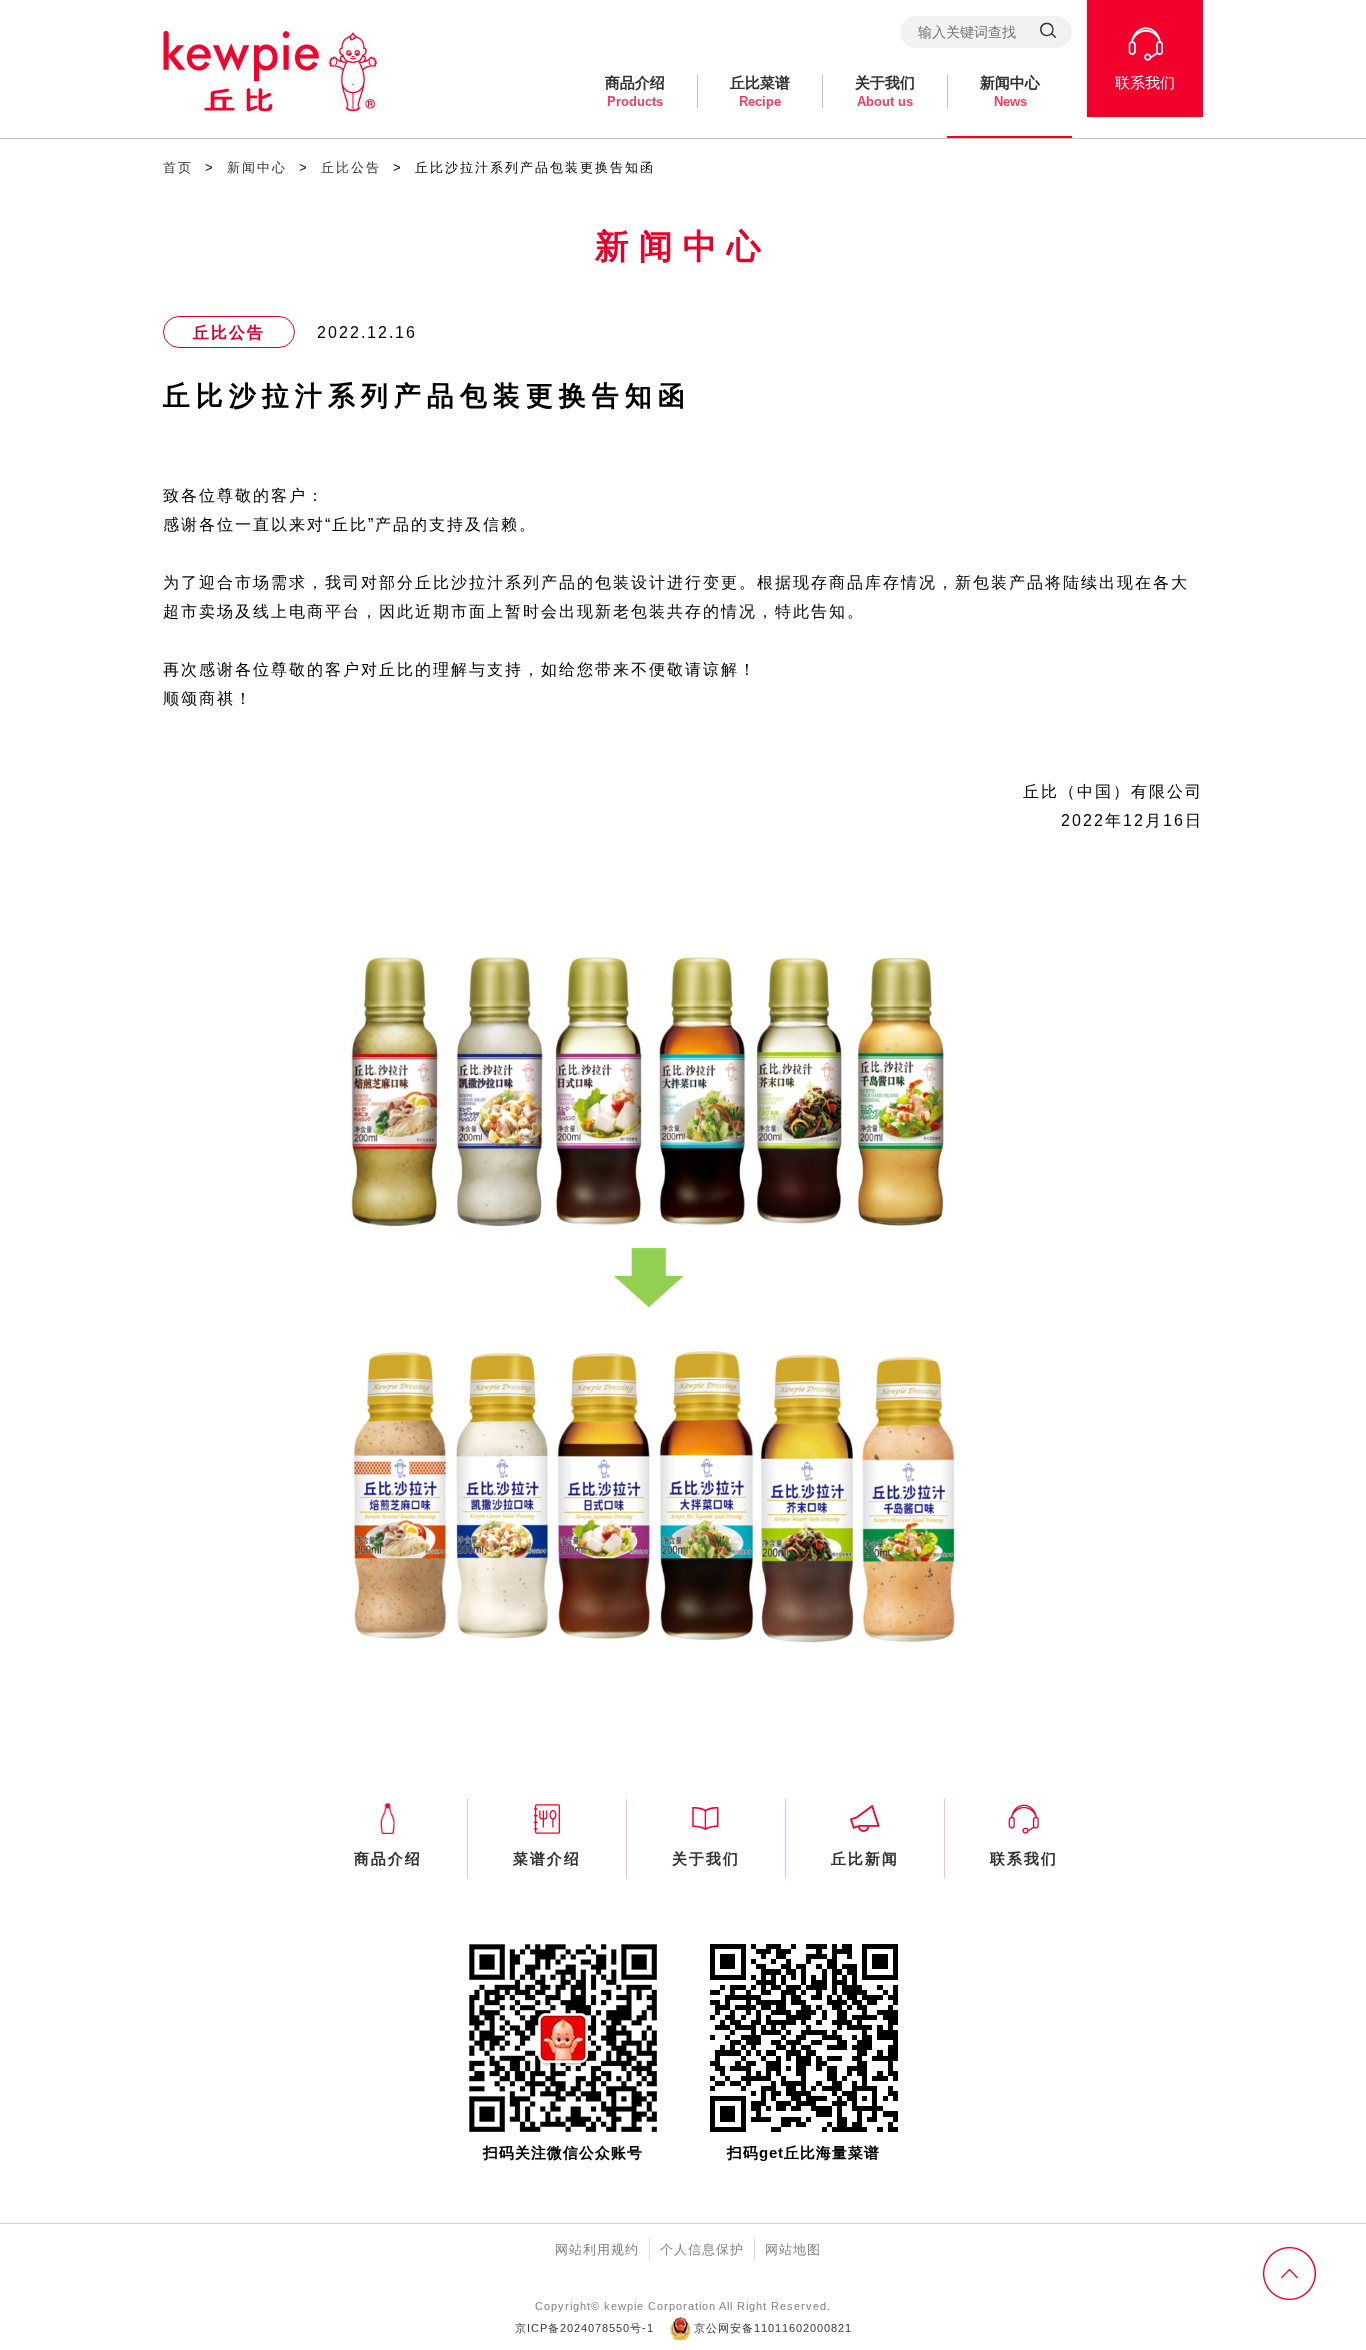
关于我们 (885, 91)
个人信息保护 (702, 2249)
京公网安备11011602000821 (771, 2328)
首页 (178, 167)
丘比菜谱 (760, 91)
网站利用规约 (597, 2249)
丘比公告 (351, 167)
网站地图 (793, 2249)
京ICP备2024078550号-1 (584, 2328)
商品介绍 (635, 91)
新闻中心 (1010, 91)
